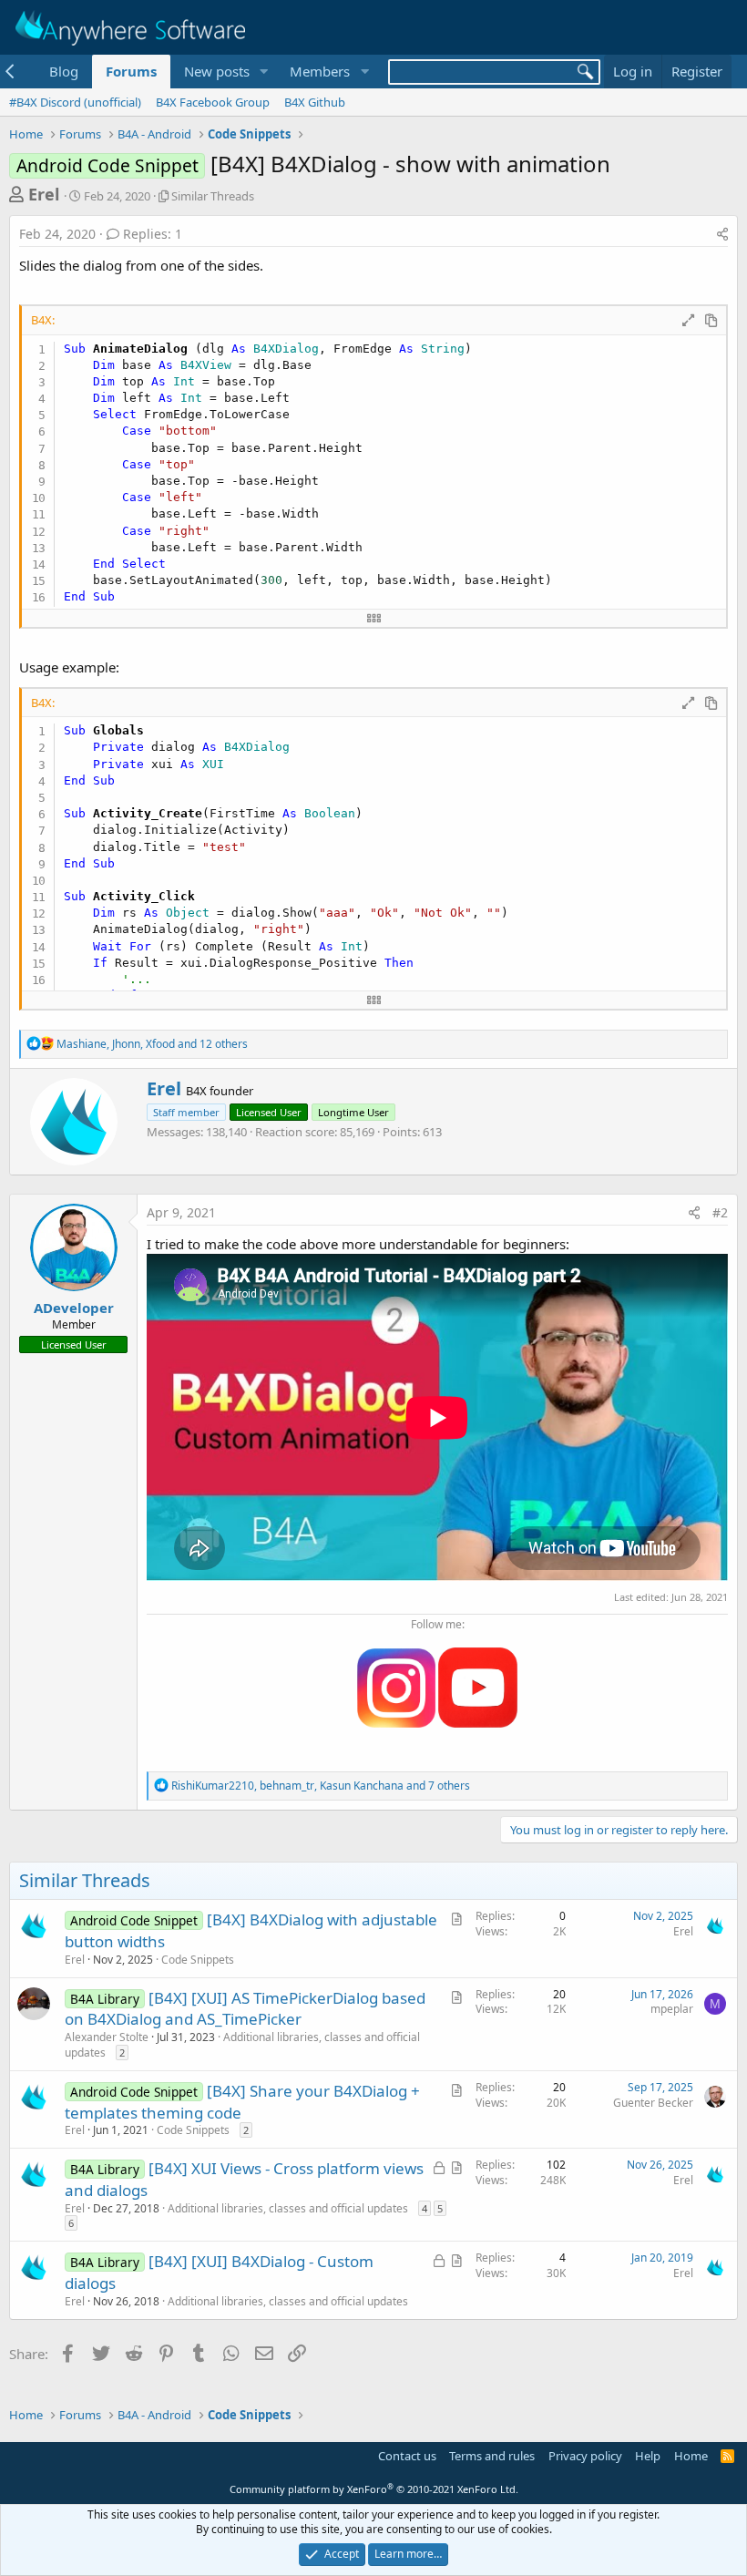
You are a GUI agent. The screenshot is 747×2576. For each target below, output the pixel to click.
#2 (720, 1212)
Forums (131, 71)
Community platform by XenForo (374, 2489)
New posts (217, 71)
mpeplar (672, 2009)
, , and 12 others (152, 1044)
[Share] (722, 234)
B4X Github (315, 102)
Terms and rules (492, 2456)
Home (691, 2456)
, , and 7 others (321, 1786)
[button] (263, 72)
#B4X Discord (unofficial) (75, 102)
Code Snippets (198, 1960)
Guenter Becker (653, 2103)
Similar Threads (213, 196)
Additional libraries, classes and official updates (242, 2045)
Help (648, 2456)
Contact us (407, 2456)
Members (320, 71)
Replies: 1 (153, 234)
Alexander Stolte (107, 2037)
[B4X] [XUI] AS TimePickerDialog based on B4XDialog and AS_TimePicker (245, 2009)
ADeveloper (74, 1308)
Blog (64, 71)
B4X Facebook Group (213, 102)
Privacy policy (585, 2456)
